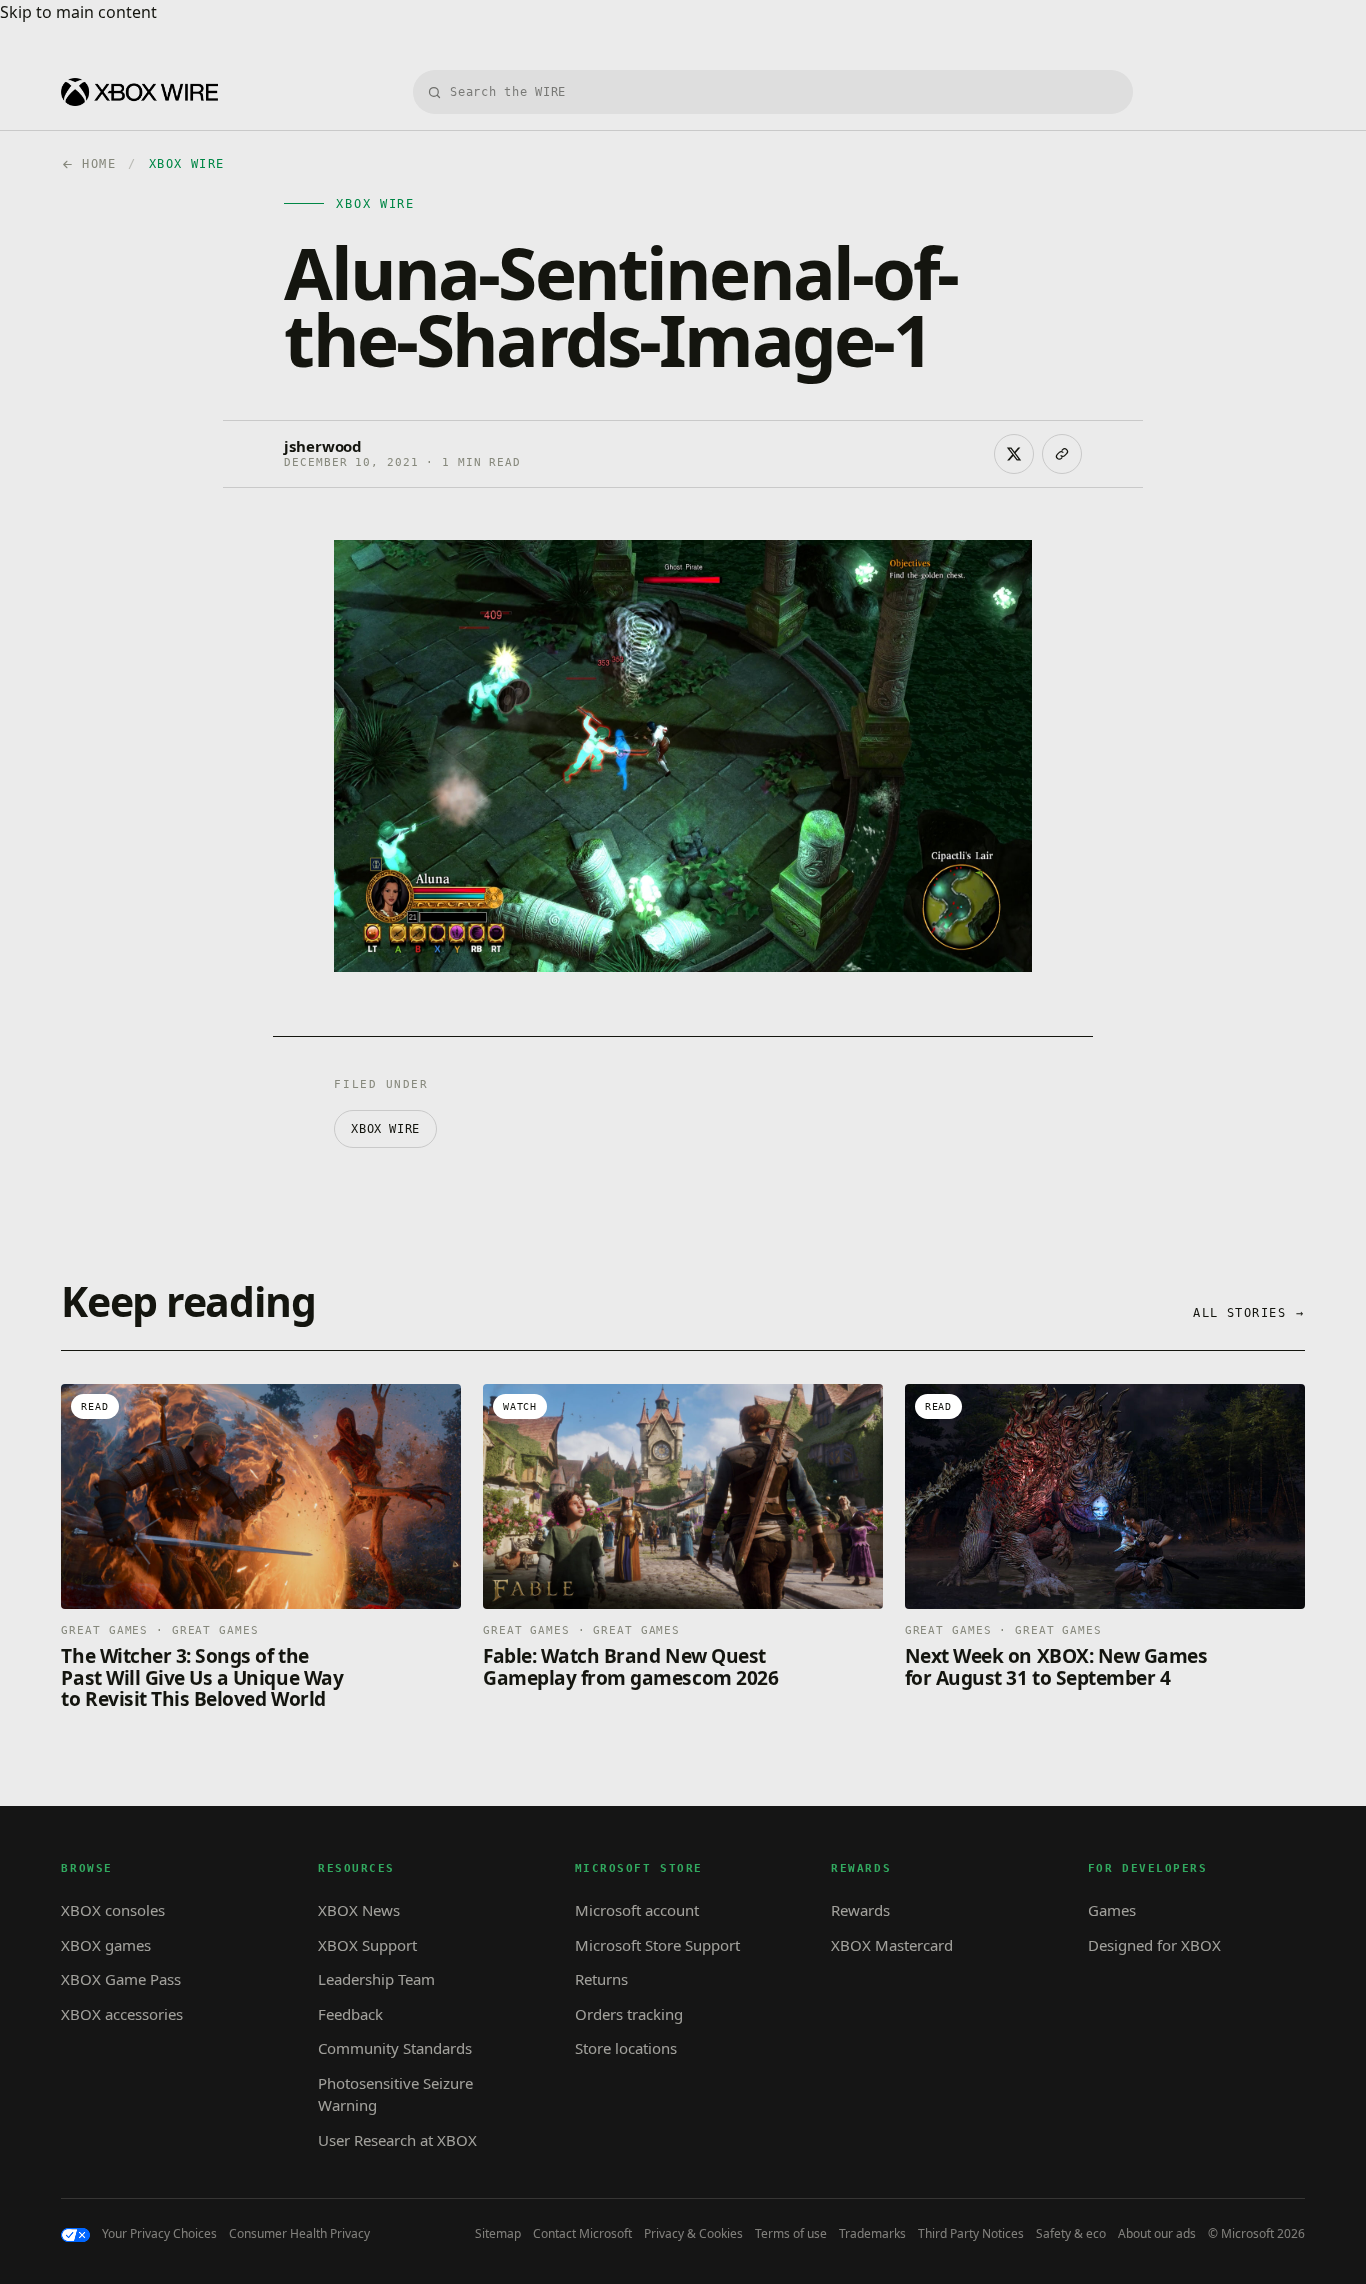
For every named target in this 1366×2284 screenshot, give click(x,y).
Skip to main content (78, 12)
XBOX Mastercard (892, 1945)
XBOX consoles (113, 1910)
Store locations (626, 2048)
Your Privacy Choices (159, 2234)
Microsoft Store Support (657, 1945)
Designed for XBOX (1154, 1945)
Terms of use (791, 2234)
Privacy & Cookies (693, 2234)
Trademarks (872, 2234)
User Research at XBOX (397, 2140)
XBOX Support (367, 1945)
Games (1112, 1910)
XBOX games (106, 1945)
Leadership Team (376, 1979)
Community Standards (395, 2048)
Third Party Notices (971, 2234)
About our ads (1157, 2234)
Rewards (860, 1910)
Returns (601, 1979)
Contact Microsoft (582, 2234)
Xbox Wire (385, 1129)
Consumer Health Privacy (299, 2234)
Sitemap (498, 2234)
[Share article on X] (1014, 454)
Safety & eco (1071, 2234)
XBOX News (359, 1910)
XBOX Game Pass (121, 1979)
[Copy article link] (1062, 454)
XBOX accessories (122, 2014)
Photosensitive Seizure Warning (395, 2094)
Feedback (350, 2014)
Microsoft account (637, 1910)
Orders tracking (629, 2014)
